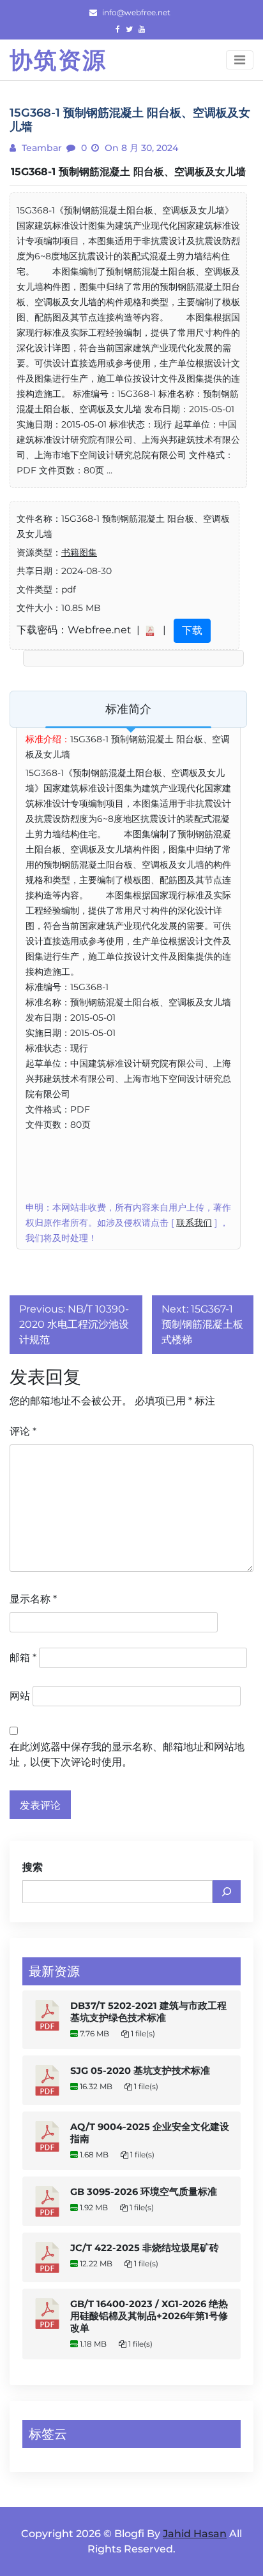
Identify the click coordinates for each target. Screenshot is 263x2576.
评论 (23, 1431)
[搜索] (227, 1892)
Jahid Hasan (195, 2534)
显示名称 (33, 1599)
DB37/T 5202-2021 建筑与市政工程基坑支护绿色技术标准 (148, 2012)
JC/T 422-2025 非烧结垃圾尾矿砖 (145, 2248)
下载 (192, 630)
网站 (20, 1696)
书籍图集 (79, 552)
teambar (41, 148)
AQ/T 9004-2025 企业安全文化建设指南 (150, 2133)
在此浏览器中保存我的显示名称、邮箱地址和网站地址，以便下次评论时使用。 (127, 1754)
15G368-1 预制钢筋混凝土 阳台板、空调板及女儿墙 (128, 172)
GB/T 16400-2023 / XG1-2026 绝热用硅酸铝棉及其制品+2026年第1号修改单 (149, 2316)
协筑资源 (58, 60)
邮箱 (23, 1658)
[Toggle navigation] (240, 60)
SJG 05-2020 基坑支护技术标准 (140, 2071)
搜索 (33, 1867)
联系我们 (194, 1223)
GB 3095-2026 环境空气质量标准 (144, 2192)
